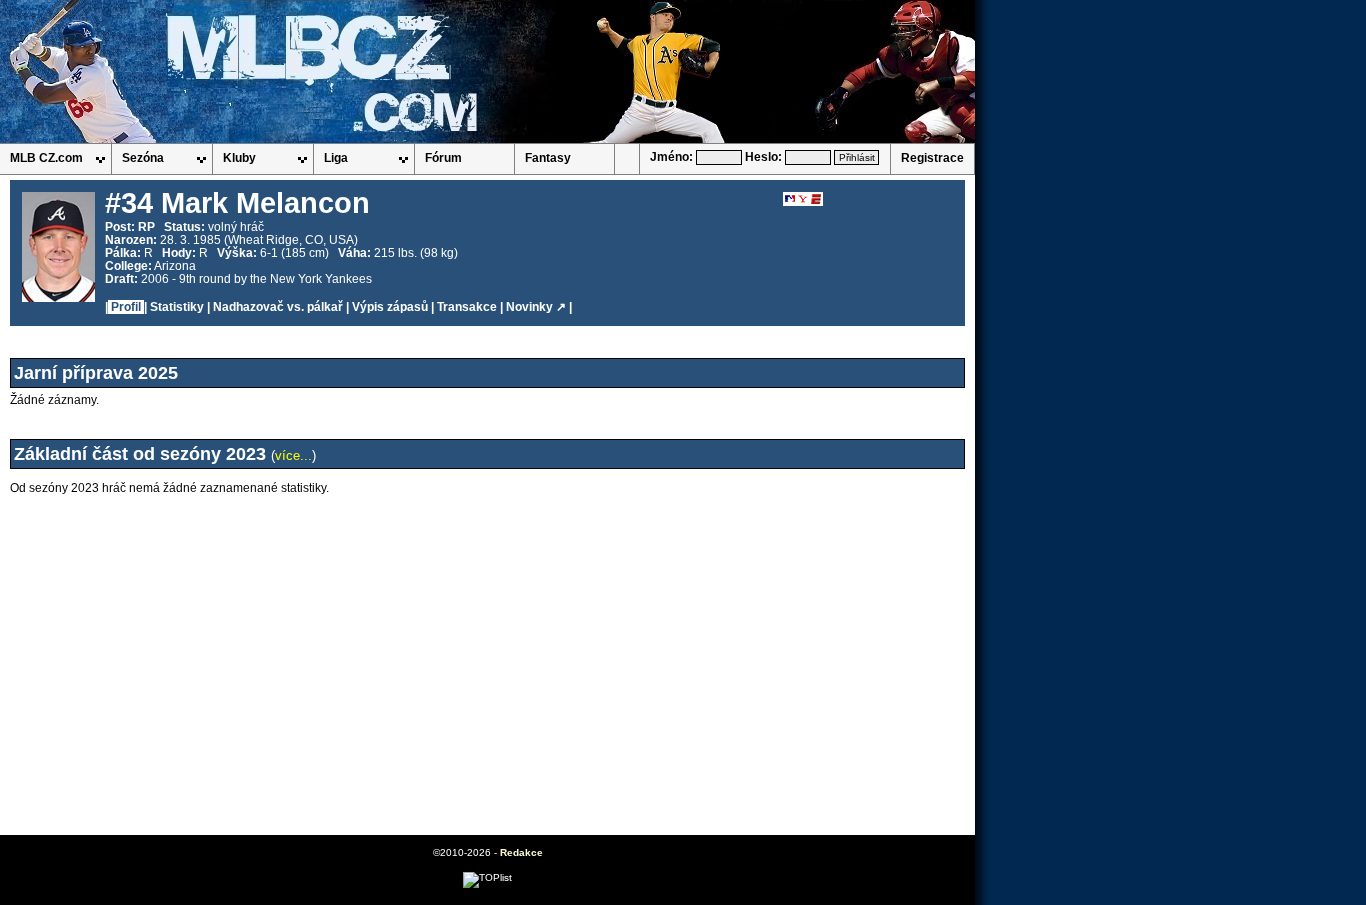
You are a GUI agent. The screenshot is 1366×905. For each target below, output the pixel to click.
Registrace (932, 158)
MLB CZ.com (46, 158)
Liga (336, 158)
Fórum (443, 158)
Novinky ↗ (536, 307)
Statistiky (177, 307)
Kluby (239, 158)
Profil (126, 307)
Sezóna (143, 158)
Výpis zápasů (390, 307)
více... (293, 455)
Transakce (467, 307)
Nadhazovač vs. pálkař (278, 307)
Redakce (521, 852)
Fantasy (548, 158)
